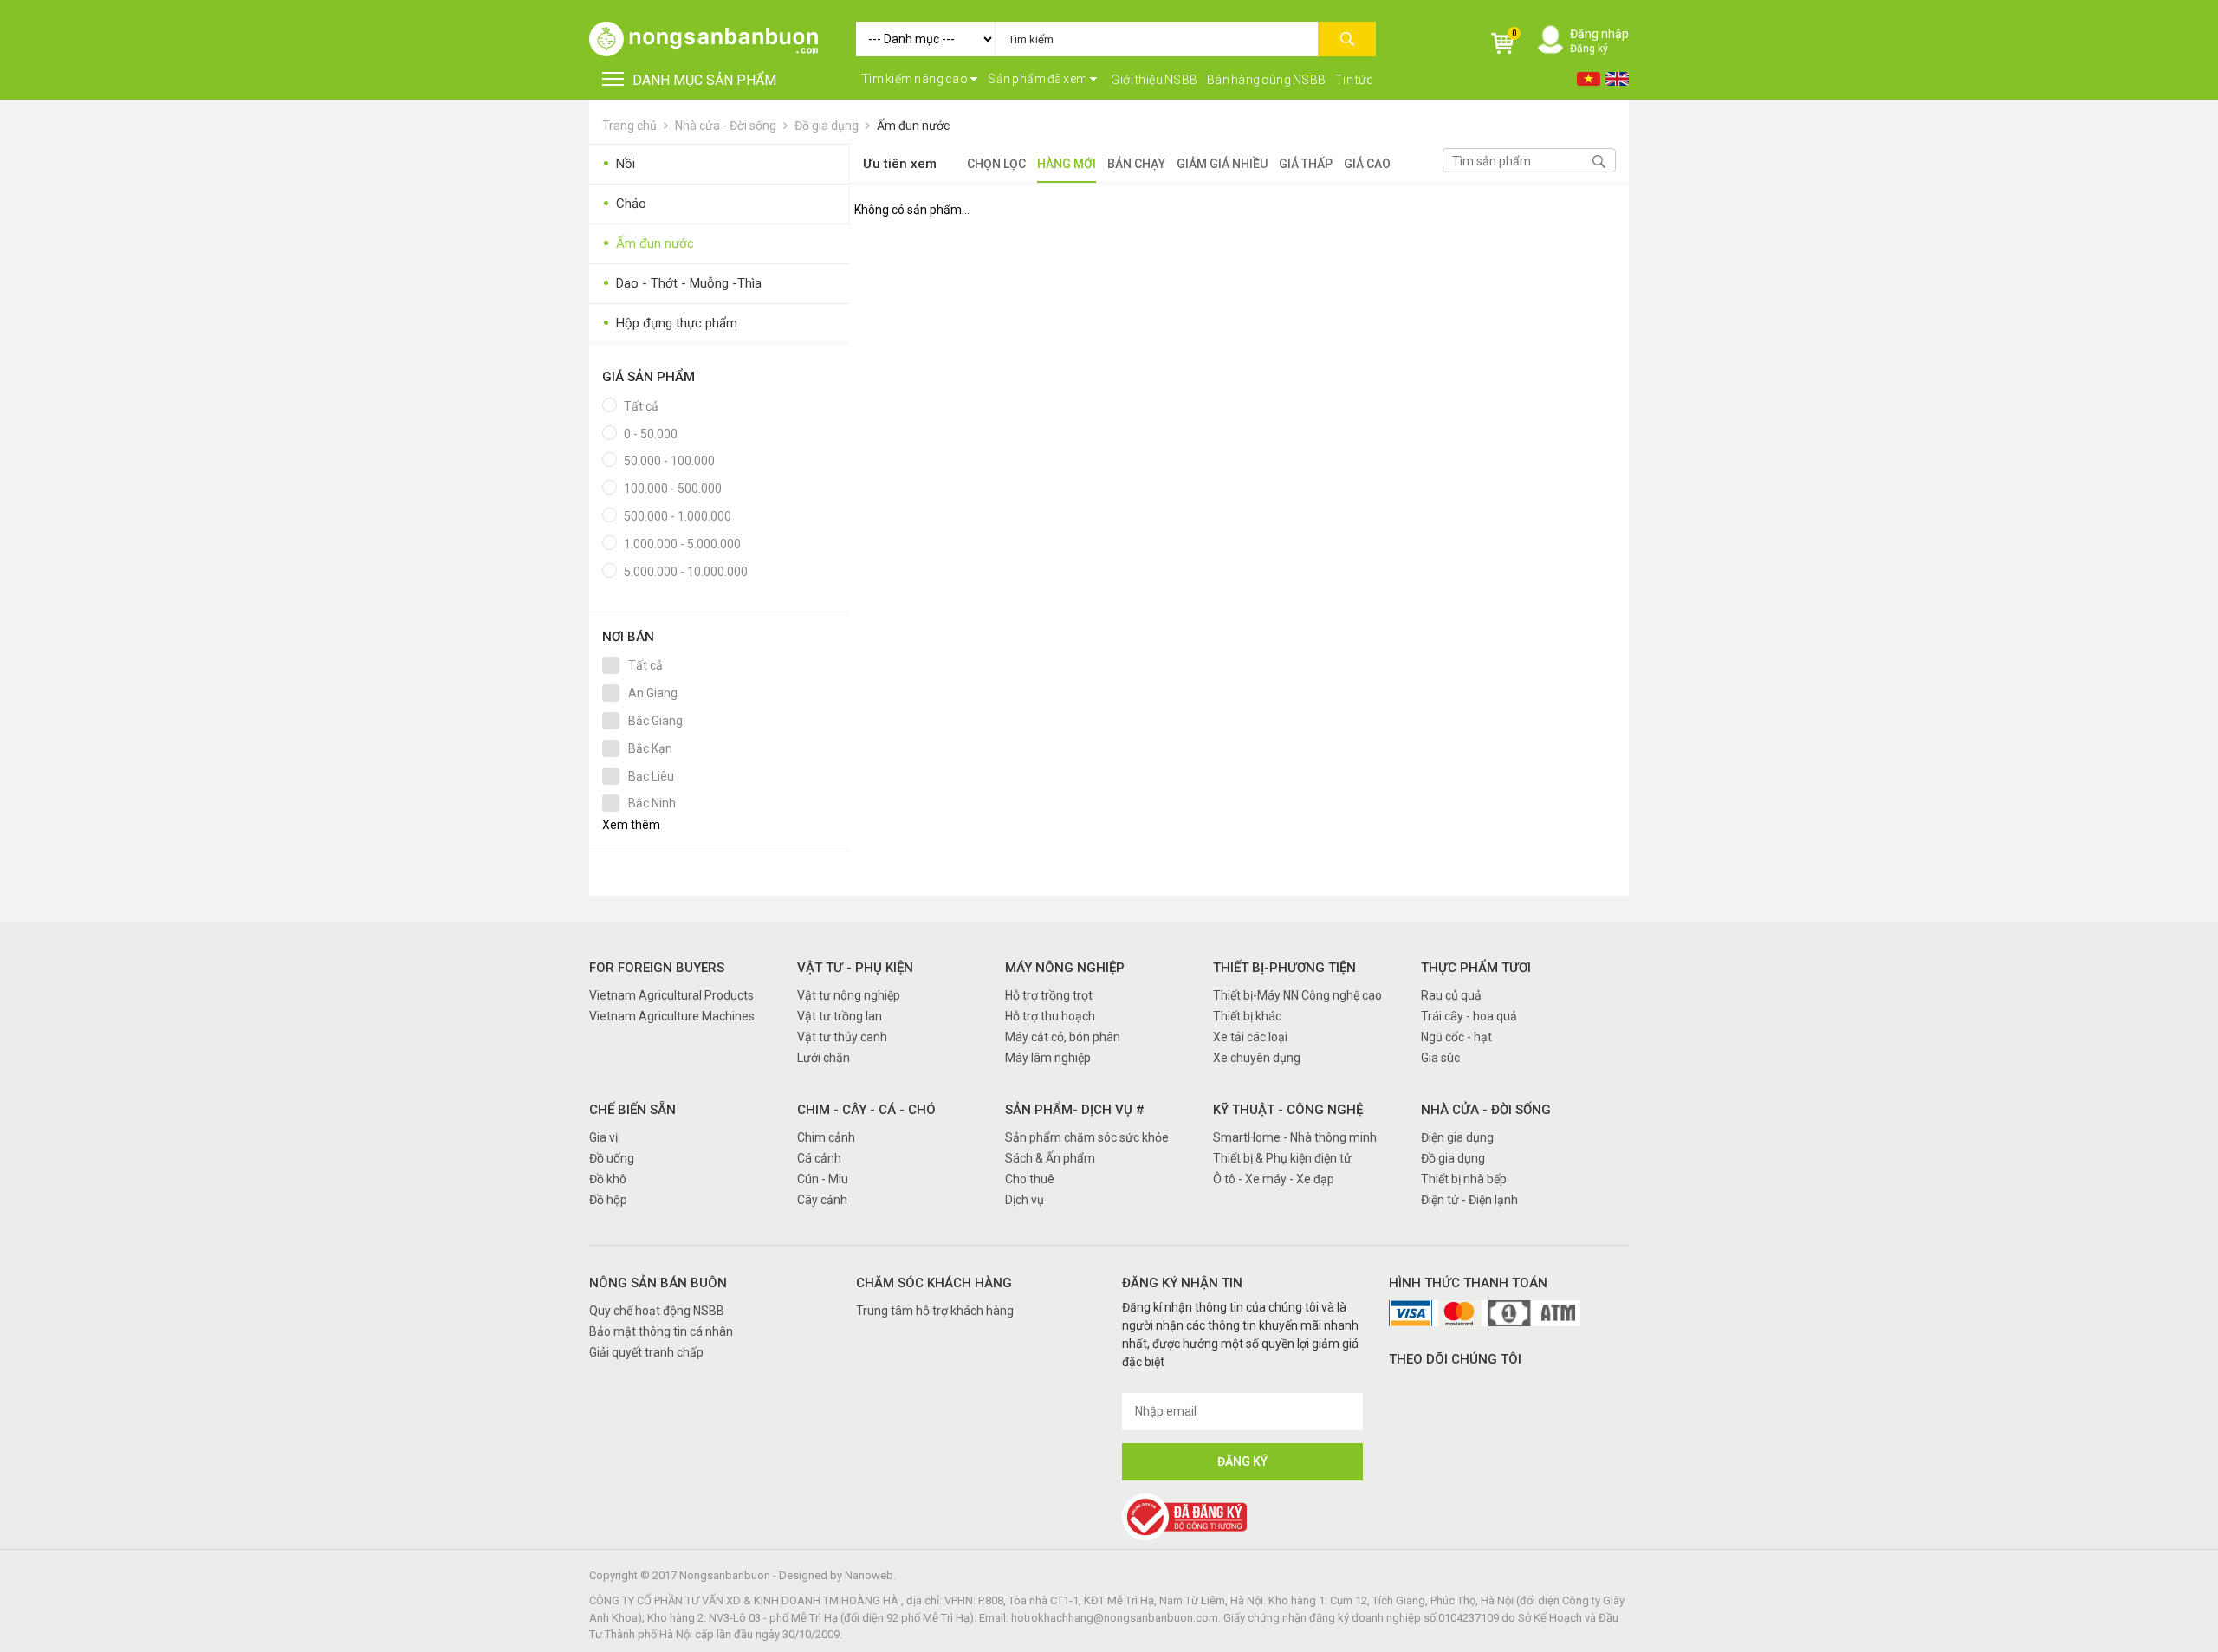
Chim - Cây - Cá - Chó (866, 1110)
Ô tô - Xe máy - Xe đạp (1274, 1179)
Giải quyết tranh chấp (646, 1352)
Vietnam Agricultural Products (671, 995)
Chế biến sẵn (632, 1110)
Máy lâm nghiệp (1048, 1058)
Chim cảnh (826, 1137)
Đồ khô (608, 1179)
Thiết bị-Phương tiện (1284, 968)
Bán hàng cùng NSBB (1267, 80)
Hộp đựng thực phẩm (670, 324)
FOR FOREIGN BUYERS (657, 968)
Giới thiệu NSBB (1154, 80)
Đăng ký (1589, 49)
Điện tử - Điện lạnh (1469, 1200)
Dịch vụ (1025, 1200)
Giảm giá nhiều (1222, 164)
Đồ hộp (608, 1200)
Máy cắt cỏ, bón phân (1063, 1037)
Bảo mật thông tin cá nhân (661, 1331)
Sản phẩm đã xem (1038, 79)
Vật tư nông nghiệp (849, 995)
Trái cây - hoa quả (1469, 1016)
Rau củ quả (1451, 995)
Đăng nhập (1599, 34)
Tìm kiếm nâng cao (915, 79)
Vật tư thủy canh (842, 1037)
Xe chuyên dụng (1257, 1058)
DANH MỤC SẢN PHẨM (704, 80)
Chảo (624, 204)
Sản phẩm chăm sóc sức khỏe (1087, 1137)
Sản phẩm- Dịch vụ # (1075, 1110)
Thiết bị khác (1247, 1016)
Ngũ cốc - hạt (1456, 1037)
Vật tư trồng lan (840, 1016)
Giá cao (1367, 164)
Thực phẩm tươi (1476, 968)
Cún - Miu (823, 1179)
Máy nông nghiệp (1065, 968)
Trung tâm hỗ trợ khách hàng (935, 1311)
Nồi (619, 164)
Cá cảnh (819, 1158)
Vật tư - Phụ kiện (855, 968)
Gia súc (1440, 1058)
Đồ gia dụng (827, 126)
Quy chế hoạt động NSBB (657, 1311)
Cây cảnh (822, 1200)
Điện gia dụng (1457, 1137)
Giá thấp (1306, 164)
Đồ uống (612, 1158)
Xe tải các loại (1250, 1037)
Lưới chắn (824, 1058)
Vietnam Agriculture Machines (672, 1016)
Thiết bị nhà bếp (1464, 1179)
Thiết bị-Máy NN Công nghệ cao (1297, 995)
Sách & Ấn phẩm (1050, 1158)
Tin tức (1355, 80)
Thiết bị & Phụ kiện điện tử (1282, 1158)
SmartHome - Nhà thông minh (1295, 1137)
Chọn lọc (996, 164)
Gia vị (603, 1137)
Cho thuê (1030, 1179)
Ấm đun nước (913, 126)
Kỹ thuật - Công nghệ (1288, 1110)
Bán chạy (1136, 164)
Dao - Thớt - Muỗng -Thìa (682, 284)
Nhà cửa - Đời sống (726, 126)
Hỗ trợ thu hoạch (1050, 1016)
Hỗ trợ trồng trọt (1049, 995)
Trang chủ (629, 126)
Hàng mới (1067, 164)
